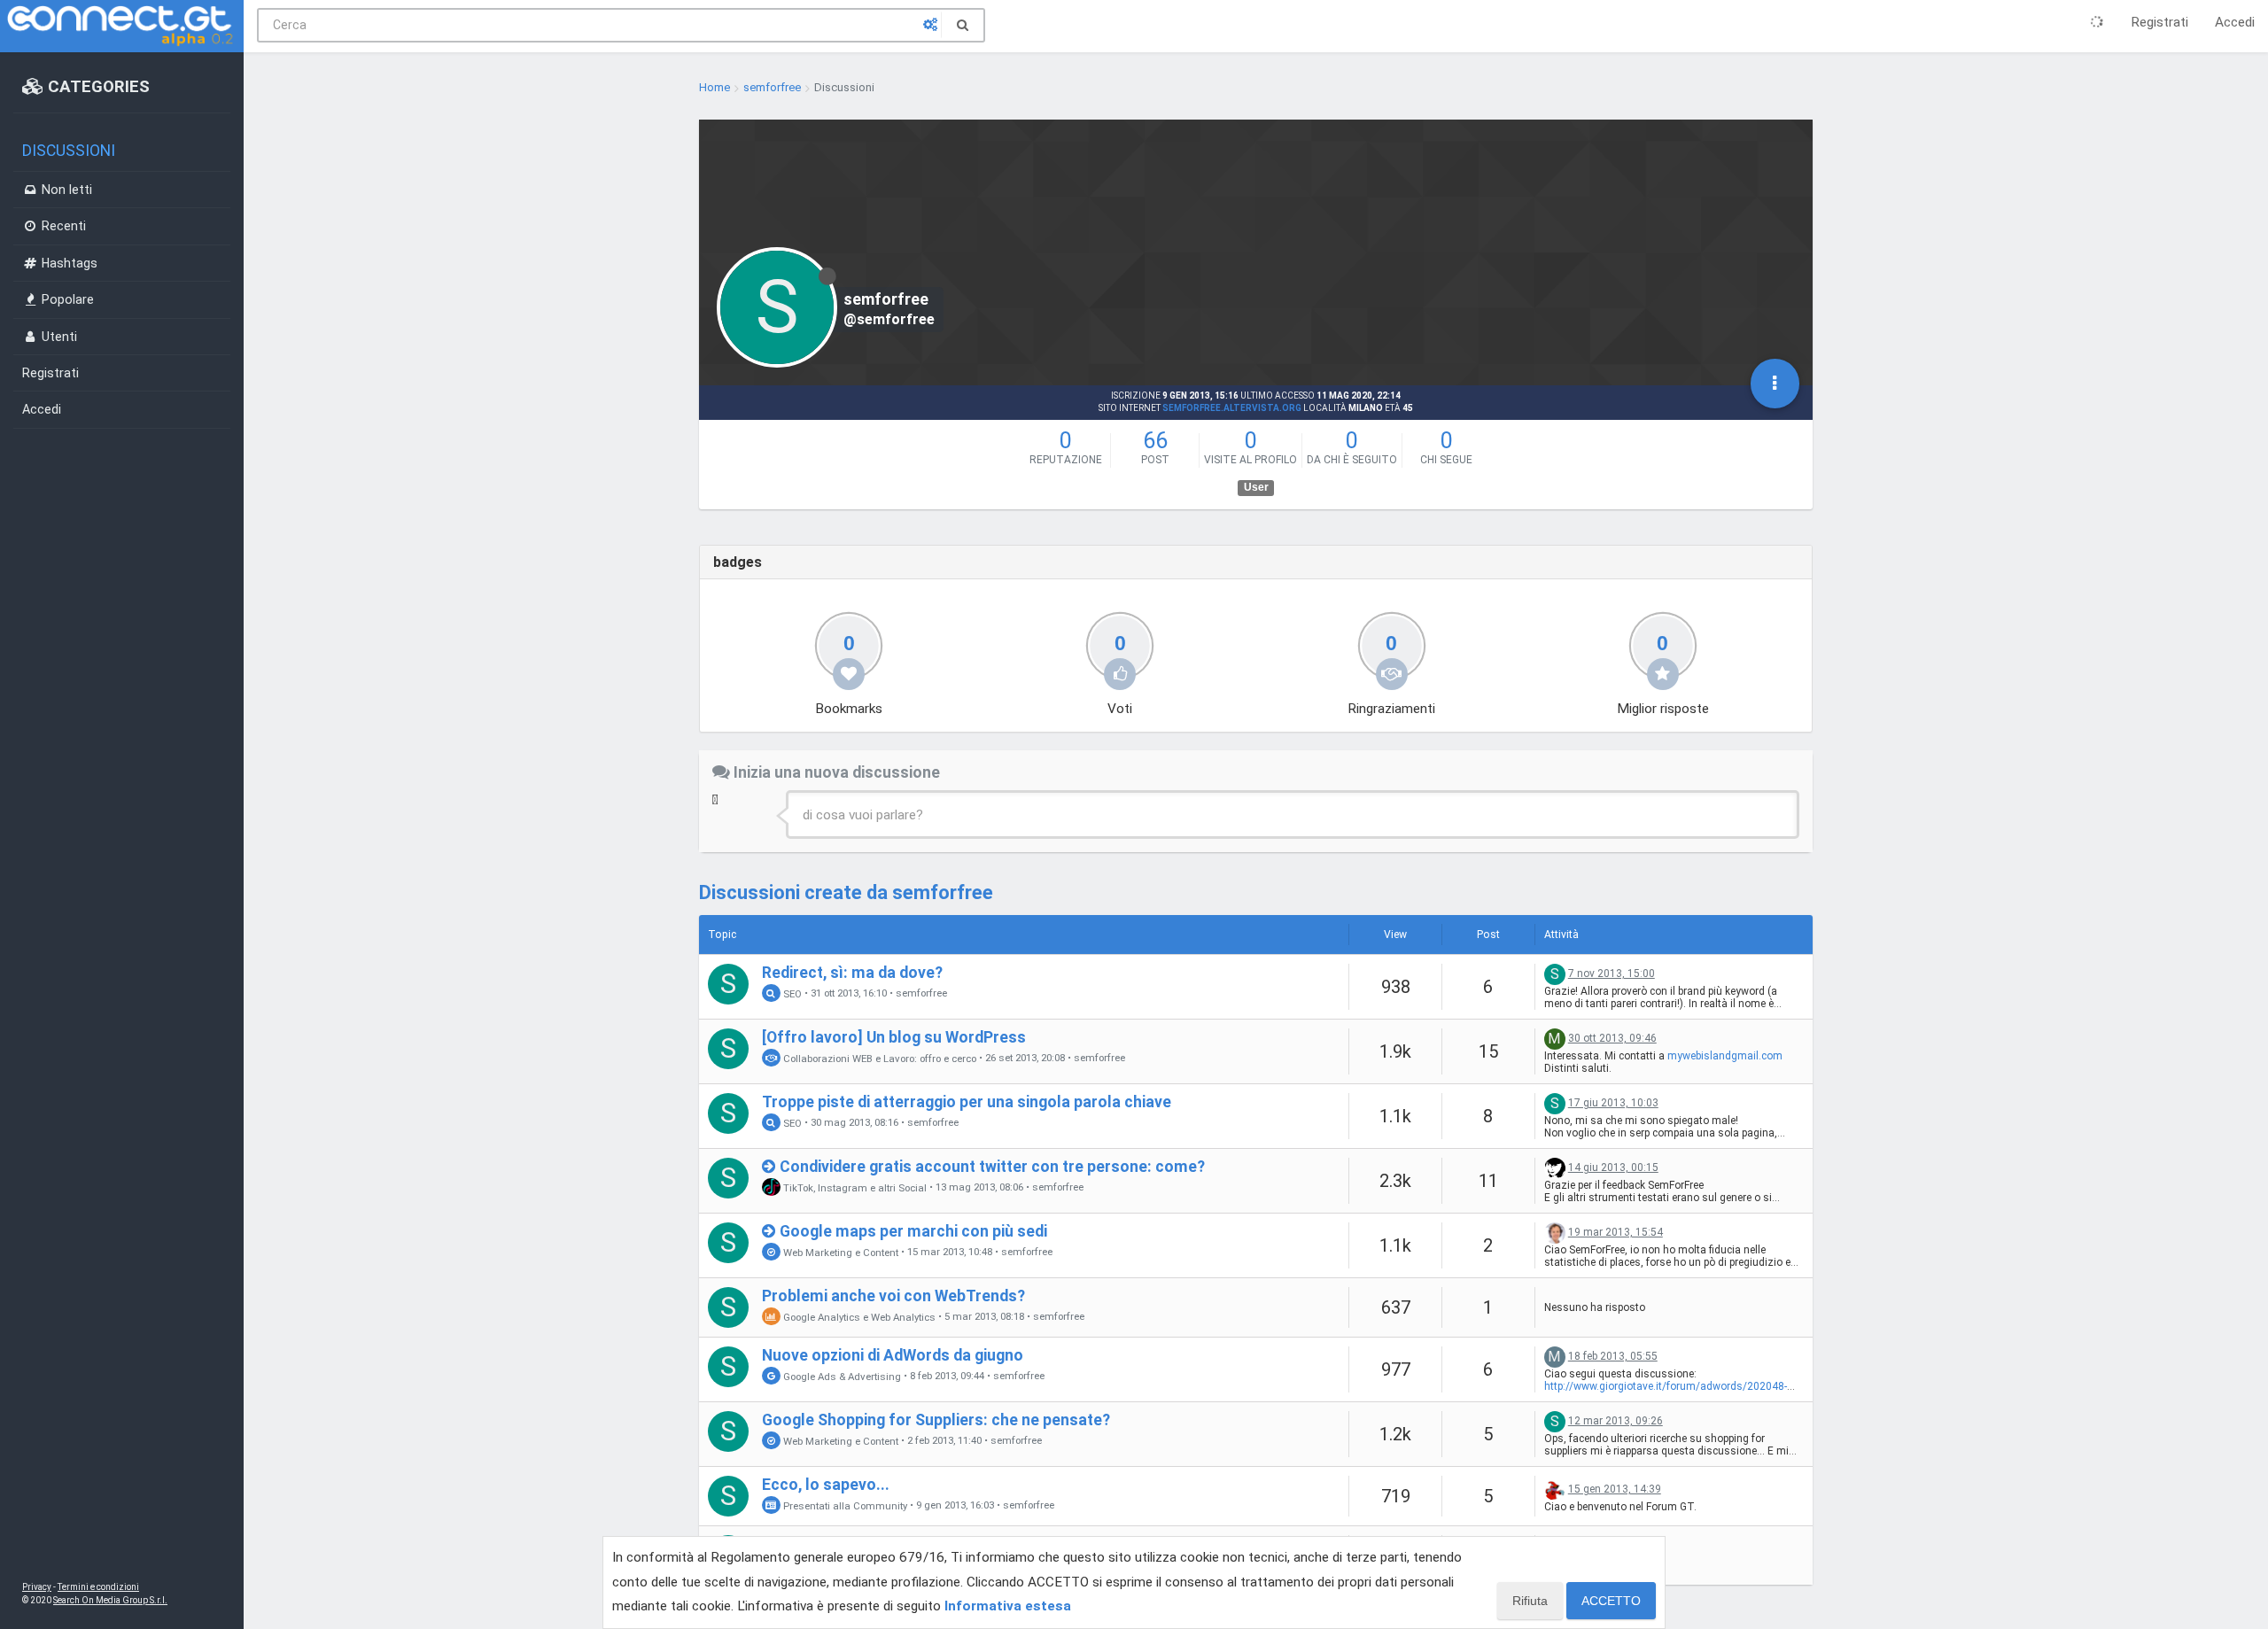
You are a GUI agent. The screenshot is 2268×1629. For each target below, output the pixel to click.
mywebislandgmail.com (1725, 1056)
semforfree (921, 993)
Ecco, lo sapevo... (826, 1485)
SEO (791, 993)
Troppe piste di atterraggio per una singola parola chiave (967, 1102)
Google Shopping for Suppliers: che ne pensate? (936, 1420)
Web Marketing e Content (839, 1252)
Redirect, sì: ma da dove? (852, 973)
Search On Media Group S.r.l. (110, 1600)
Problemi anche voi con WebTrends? (893, 1296)
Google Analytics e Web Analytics (858, 1316)
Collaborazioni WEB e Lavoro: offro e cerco (878, 1058)
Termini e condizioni (98, 1587)
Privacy (37, 1587)
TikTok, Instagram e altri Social (854, 1187)
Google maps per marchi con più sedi (913, 1231)
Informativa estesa (1008, 1606)
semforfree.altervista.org (1232, 408)
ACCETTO (1611, 1601)
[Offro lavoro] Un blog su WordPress (894, 1037)
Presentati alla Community (844, 1505)
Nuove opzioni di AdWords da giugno (893, 1355)
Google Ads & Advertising (841, 1376)
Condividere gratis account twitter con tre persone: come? (992, 1167)
